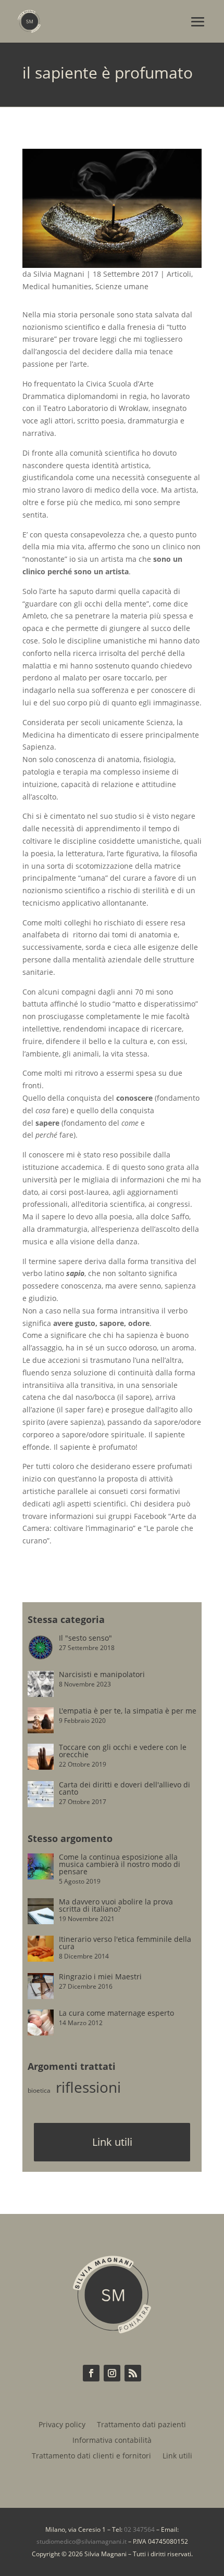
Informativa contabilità (112, 2441)
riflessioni (88, 2087)
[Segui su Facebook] (91, 2373)
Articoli (179, 274)
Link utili (112, 2142)
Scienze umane (122, 286)
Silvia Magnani (59, 274)
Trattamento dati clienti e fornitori (91, 2456)
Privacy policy (62, 2425)
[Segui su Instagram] (112, 2373)
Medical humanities (57, 286)
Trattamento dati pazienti (141, 2425)
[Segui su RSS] (133, 2373)
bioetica (39, 2090)
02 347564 (139, 2529)
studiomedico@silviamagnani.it (82, 2541)
